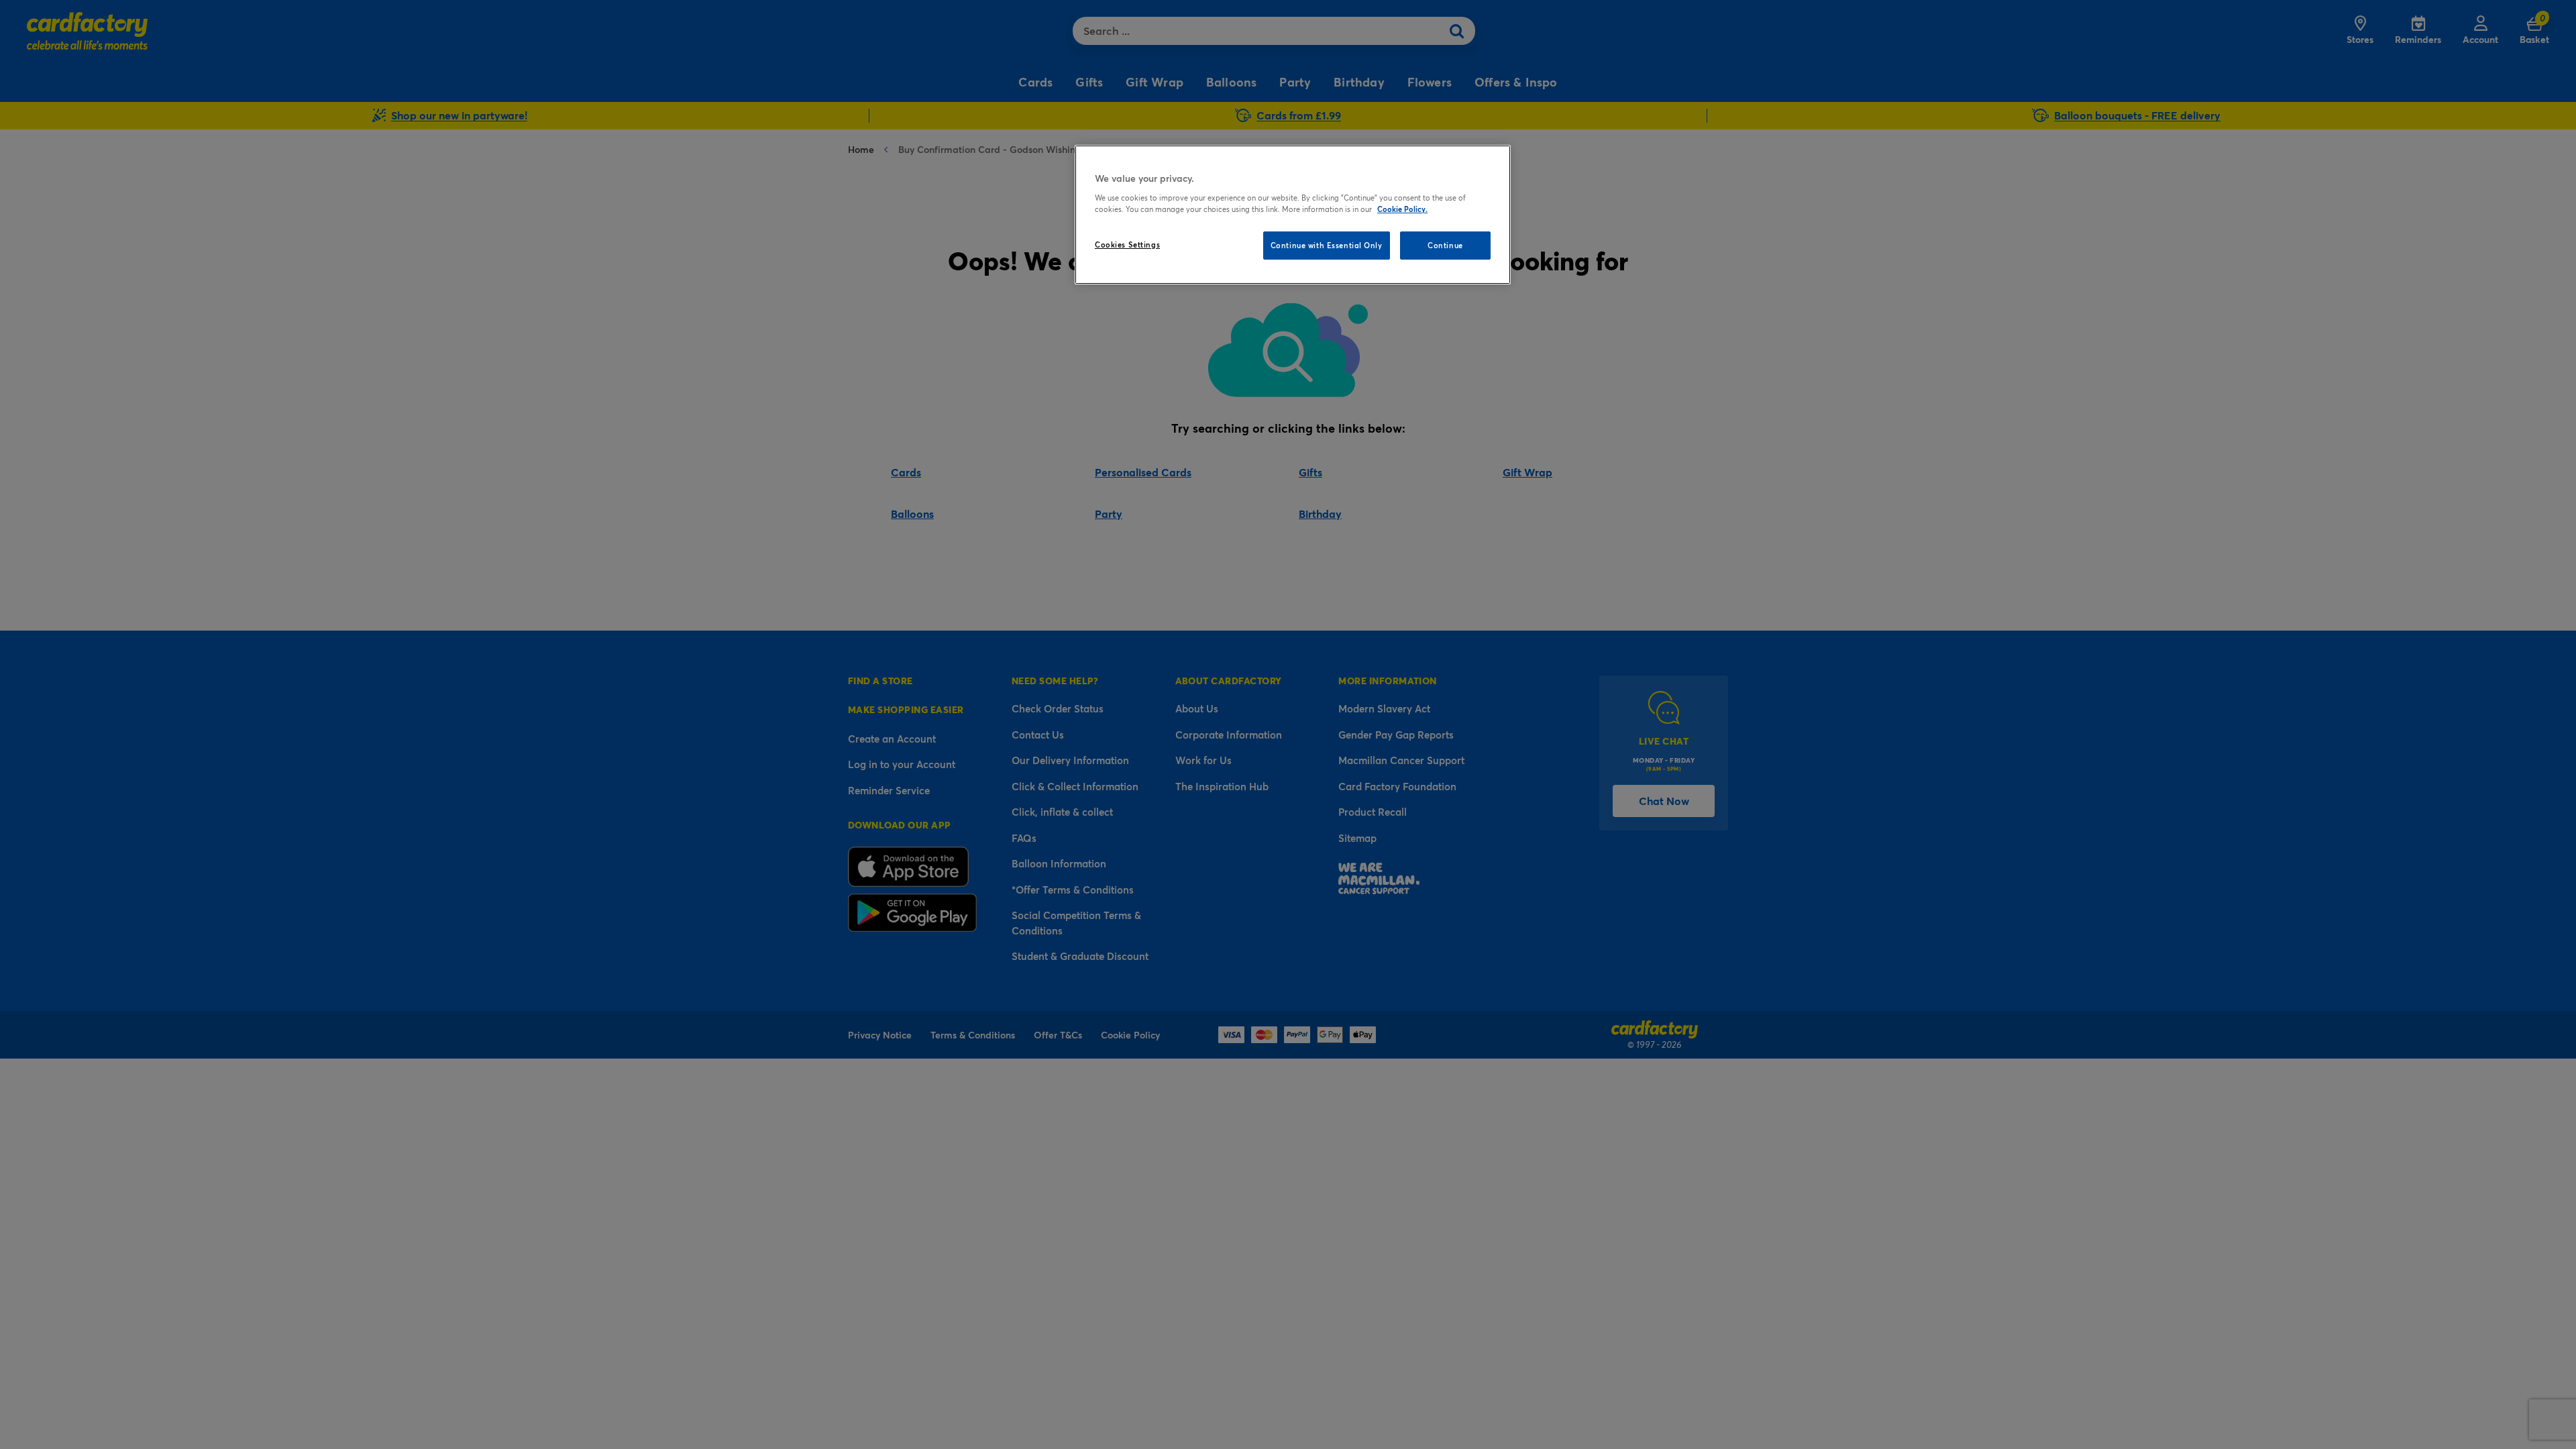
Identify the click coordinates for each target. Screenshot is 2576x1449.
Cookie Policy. (1402, 209)
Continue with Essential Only (1327, 245)
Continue (1445, 245)
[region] (1293, 215)
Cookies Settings (1127, 245)
